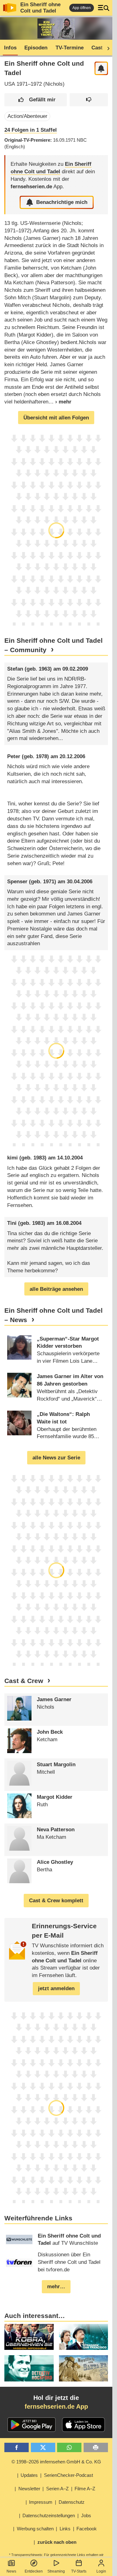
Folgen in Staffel (31, 130)
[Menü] (104, 8)
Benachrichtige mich (62, 202)
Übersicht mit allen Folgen (56, 418)
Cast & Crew (24, 1681)
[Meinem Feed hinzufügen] (101, 68)
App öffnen (82, 8)
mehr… (56, 2287)
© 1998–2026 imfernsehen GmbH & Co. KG (56, 2462)
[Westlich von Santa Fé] (83, 2368)
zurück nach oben (57, 2542)
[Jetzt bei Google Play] (32, 2425)
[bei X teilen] (43, 2448)
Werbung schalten (35, 2529)
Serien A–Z (57, 2489)
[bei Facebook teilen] (17, 2448)
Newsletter (29, 2489)
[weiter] (106, 48)
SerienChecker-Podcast (68, 2475)
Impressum (41, 2502)
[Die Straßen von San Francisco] (83, 2337)
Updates (29, 2475)
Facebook (87, 2529)
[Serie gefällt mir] (36, 100)
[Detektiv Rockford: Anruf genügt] (29, 2368)
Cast (97, 48)
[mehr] (60, 402)
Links (65, 2529)
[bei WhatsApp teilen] (69, 2448)
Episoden (36, 48)
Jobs (86, 2515)
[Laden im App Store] (84, 2425)
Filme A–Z (85, 2489)
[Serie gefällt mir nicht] (89, 100)
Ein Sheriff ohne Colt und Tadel (40, 8)
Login (101, 2571)
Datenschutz (72, 2502)
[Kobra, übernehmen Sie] (29, 2337)
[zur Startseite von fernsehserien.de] (10, 8)
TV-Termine (70, 48)
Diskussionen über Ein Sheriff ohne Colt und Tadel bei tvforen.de (69, 2262)
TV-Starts (79, 2571)
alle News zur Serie (56, 1458)
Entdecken (34, 2571)
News (11, 2571)
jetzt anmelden (56, 1988)
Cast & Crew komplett (56, 1901)
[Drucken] (96, 2448)
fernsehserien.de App (56, 2406)
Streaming (56, 2571)
